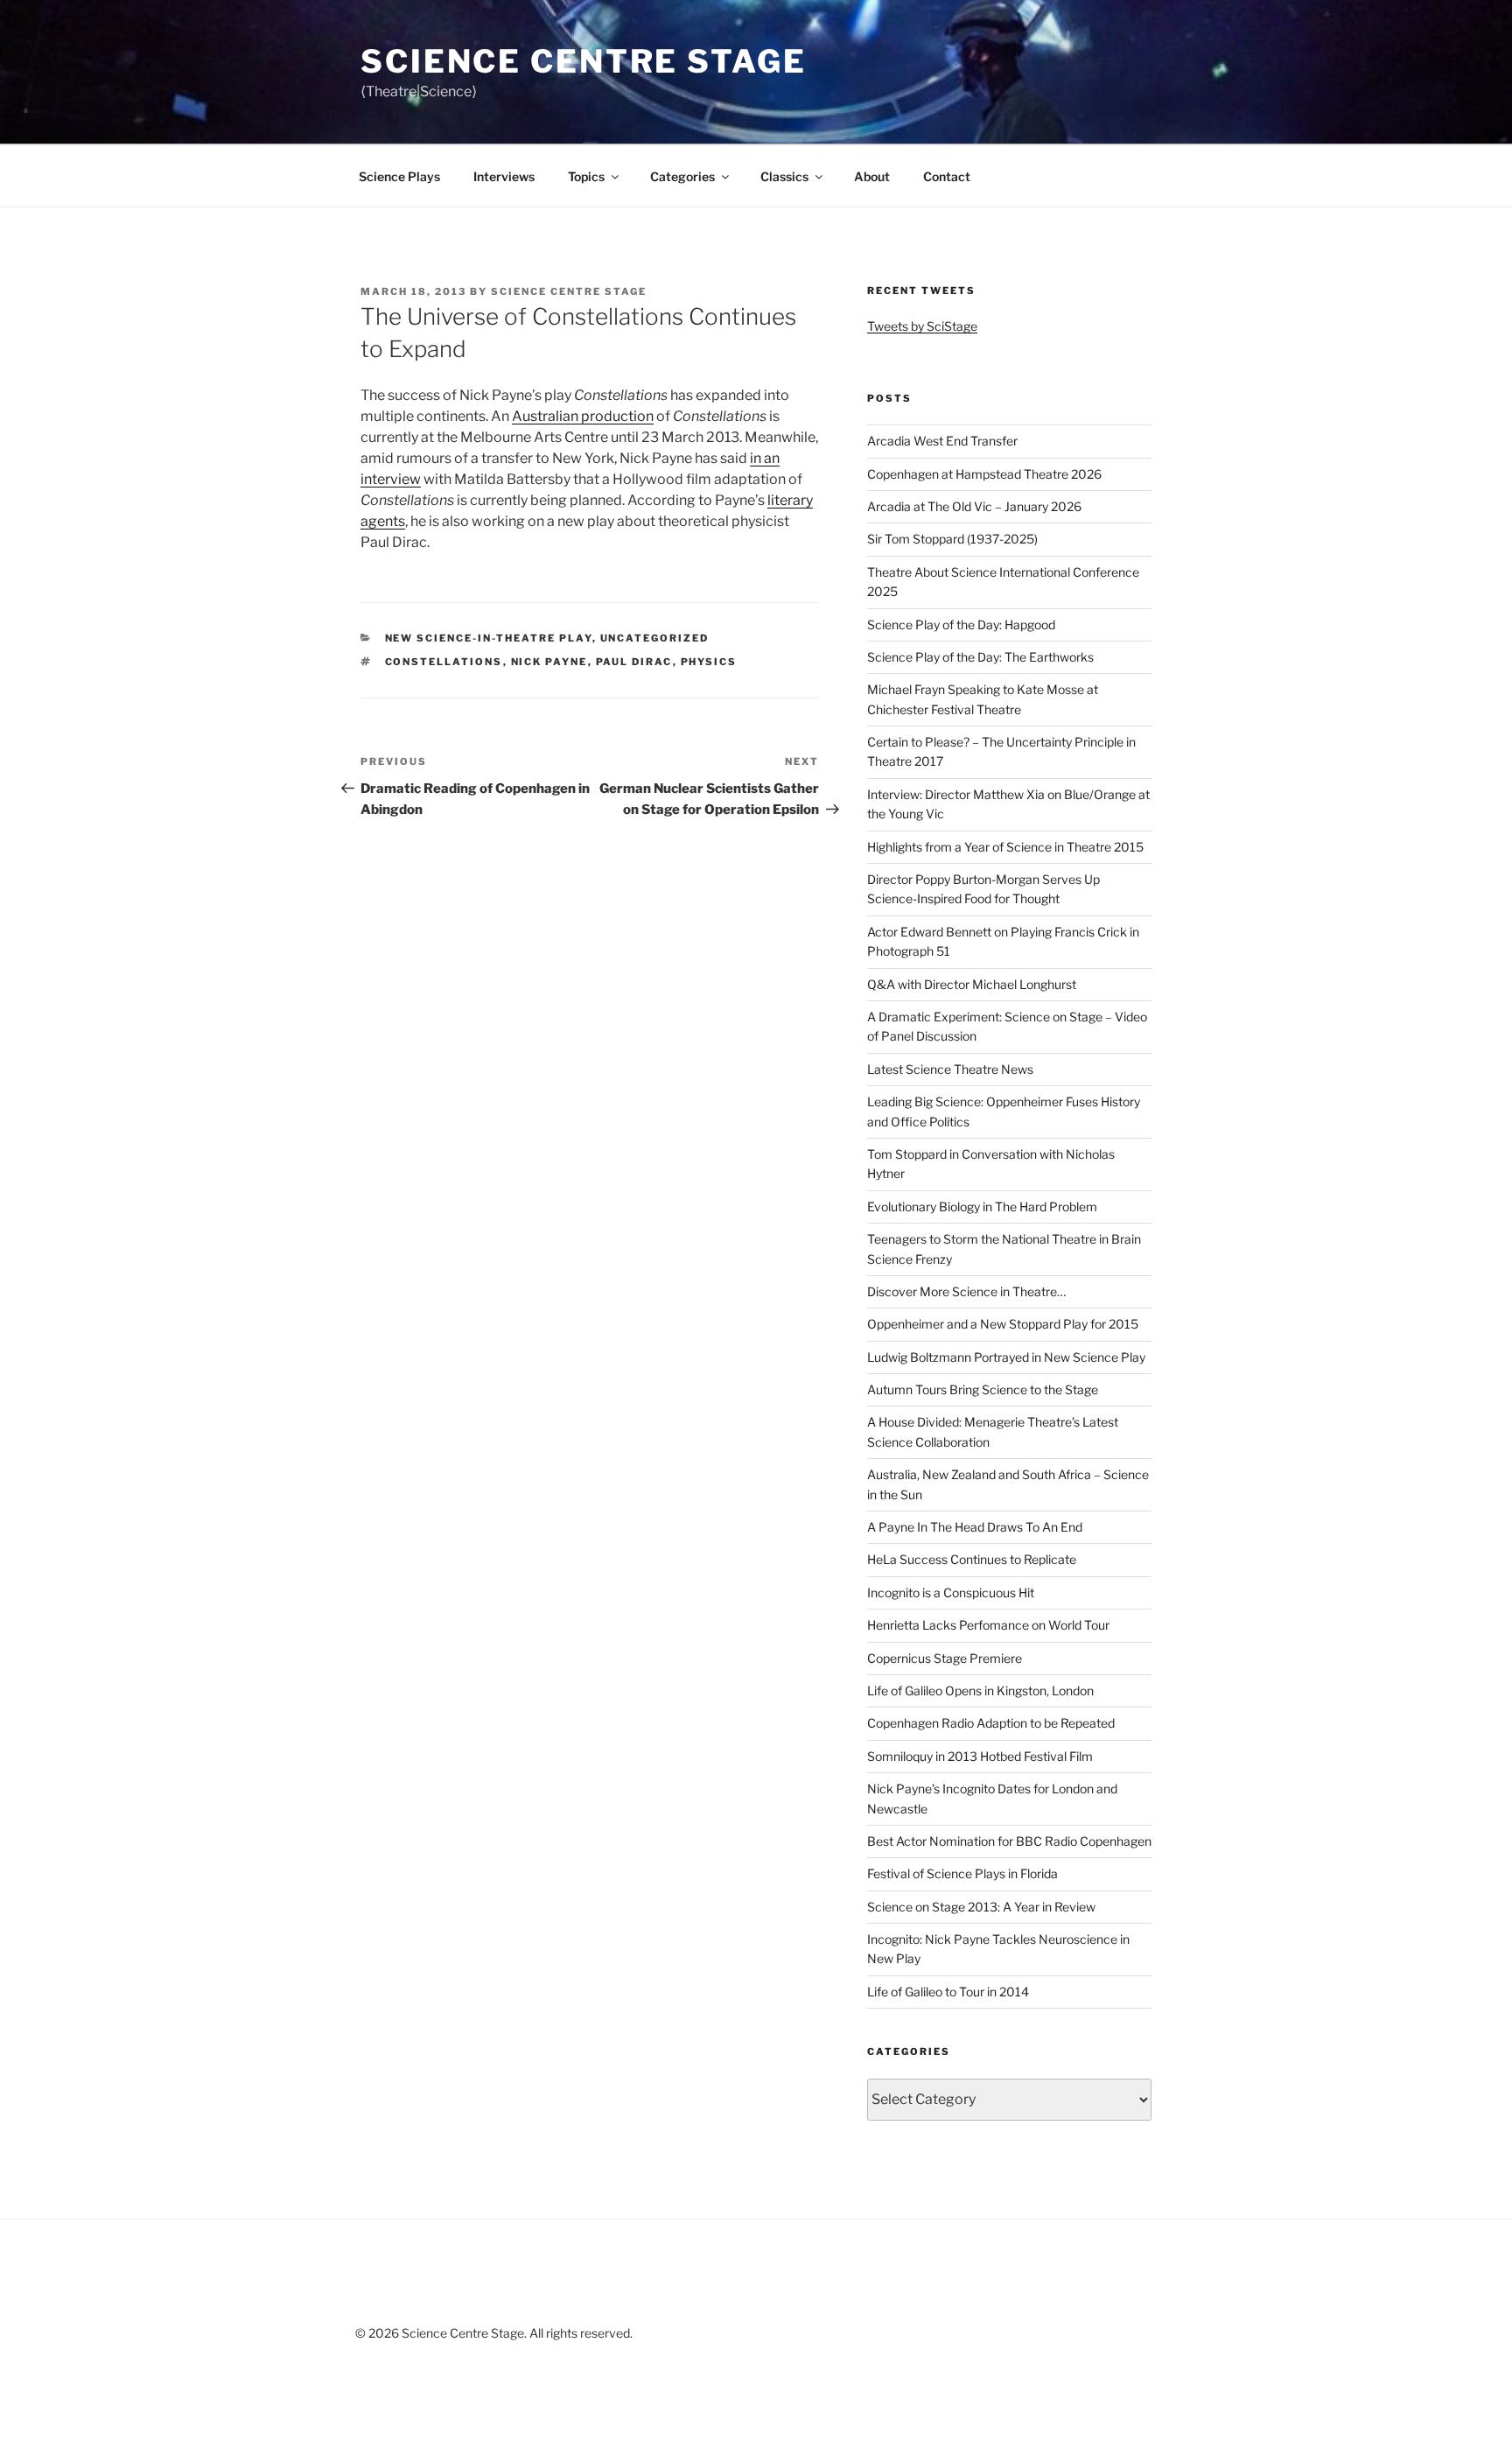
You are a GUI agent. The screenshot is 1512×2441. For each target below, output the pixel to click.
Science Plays (399, 176)
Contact (947, 176)
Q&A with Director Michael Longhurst (972, 984)
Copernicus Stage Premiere (945, 1658)
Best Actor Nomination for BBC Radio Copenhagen (1009, 1841)
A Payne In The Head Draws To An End (975, 1527)
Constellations (444, 662)
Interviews (504, 176)
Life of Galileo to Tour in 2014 (948, 1992)
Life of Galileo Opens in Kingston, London (980, 1690)
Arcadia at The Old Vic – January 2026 (974, 506)
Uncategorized (655, 638)
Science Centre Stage (584, 61)
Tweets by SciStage (922, 326)
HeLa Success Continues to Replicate (972, 1559)
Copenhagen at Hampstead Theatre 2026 (984, 474)
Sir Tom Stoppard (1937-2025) (952, 539)
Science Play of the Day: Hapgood (961, 624)
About (872, 176)
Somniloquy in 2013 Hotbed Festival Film (980, 1756)
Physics (709, 662)
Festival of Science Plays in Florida (962, 1873)
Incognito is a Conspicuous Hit (951, 1592)
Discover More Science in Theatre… (966, 1291)
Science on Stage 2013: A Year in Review (981, 1907)
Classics (784, 176)
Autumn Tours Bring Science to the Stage (983, 1389)
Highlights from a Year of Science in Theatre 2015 (1005, 847)
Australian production (583, 416)
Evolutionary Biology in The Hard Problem (982, 1206)
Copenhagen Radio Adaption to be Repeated (991, 1723)
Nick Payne (549, 662)
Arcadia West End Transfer (942, 441)
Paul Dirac (634, 662)
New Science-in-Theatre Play (489, 638)
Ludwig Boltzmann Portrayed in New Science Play (1006, 1357)
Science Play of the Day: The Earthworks (980, 657)
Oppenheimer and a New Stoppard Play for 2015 (1003, 1324)
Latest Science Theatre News (950, 1069)
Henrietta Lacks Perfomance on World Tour (988, 1625)
